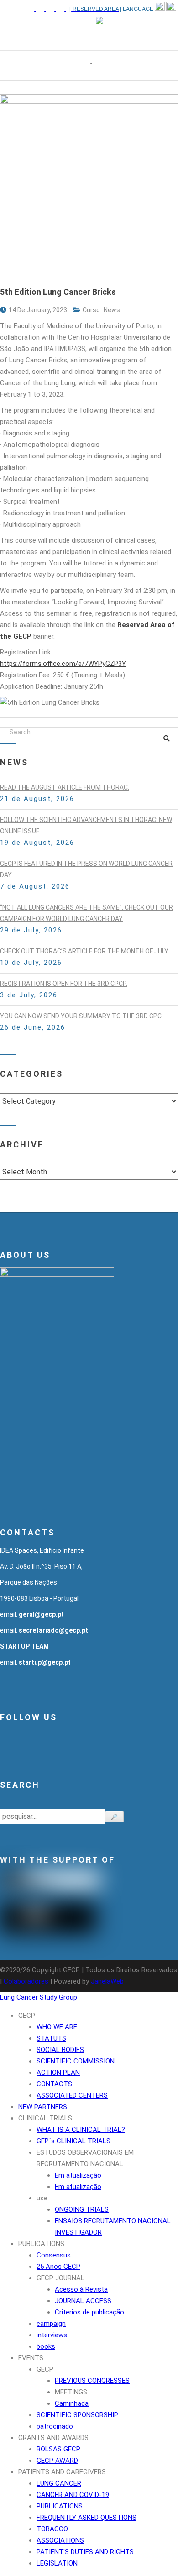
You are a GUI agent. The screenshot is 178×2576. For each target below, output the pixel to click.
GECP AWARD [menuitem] (57, 2461)
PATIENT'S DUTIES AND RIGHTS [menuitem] (85, 2552)
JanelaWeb (107, 1981)
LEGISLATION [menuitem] (57, 2563)
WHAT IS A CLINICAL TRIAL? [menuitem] (81, 2130)
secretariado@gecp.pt (53, 1630)
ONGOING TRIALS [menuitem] (82, 2209)
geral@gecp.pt (41, 1614)
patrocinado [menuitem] (55, 2426)
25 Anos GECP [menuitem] (58, 2267)
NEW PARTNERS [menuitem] (43, 2107)
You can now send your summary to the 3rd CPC (81, 1016)
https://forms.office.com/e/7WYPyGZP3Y (63, 664)
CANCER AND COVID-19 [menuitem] (73, 2495)
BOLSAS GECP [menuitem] (58, 2449)
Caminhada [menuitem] (72, 2403)
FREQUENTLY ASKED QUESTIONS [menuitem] (86, 2518)
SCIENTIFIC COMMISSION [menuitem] (76, 2061)
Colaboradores (26, 1981)
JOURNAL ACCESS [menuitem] (83, 2301)
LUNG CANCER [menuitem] (59, 2483)
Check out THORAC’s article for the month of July (84, 951)
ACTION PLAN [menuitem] (58, 2073)
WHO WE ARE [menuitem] (57, 2027)
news (112, 310)
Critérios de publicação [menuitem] (89, 2312)
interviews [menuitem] (52, 2335)
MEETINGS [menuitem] (71, 2392)
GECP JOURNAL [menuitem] (60, 2278)
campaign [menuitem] (51, 2324)
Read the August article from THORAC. (65, 787)
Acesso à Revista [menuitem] (81, 2289)
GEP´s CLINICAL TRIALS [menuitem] (73, 2141)
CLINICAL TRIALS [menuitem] (45, 2118)
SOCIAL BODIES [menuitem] (60, 2050)
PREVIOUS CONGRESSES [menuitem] (92, 2381)
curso (92, 310)
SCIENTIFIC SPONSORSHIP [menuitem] (77, 2415)
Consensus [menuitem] (54, 2255)
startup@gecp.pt (45, 1662)
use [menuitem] (42, 2198)
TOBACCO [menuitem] (52, 2529)
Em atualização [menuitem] (78, 2175)
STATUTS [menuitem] (51, 2038)
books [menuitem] (46, 2346)
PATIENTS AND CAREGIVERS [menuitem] (62, 2472)
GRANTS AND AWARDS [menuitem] (53, 2438)
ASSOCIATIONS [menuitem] (60, 2540)
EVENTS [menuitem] (31, 2358)
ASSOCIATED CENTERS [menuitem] (72, 2095)
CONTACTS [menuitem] (54, 2084)
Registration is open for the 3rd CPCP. (64, 984)
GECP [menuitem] (27, 2016)
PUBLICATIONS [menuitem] (41, 2244)
